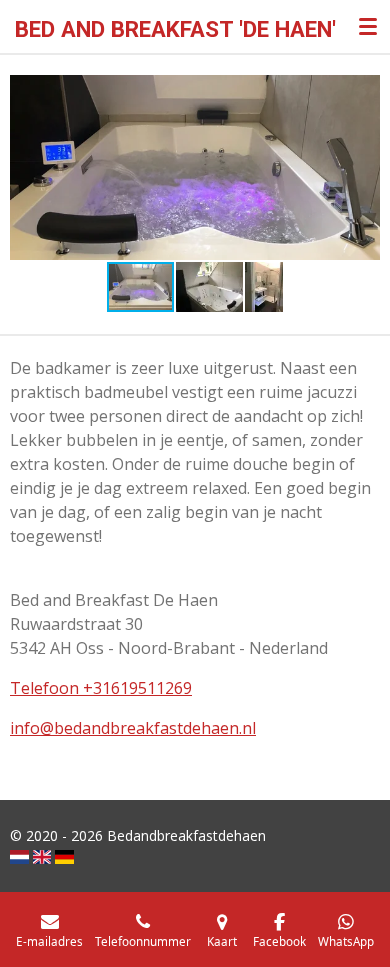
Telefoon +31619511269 (101, 688)
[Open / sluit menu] (368, 26)
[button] (362, 93)
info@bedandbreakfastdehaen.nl (133, 728)
